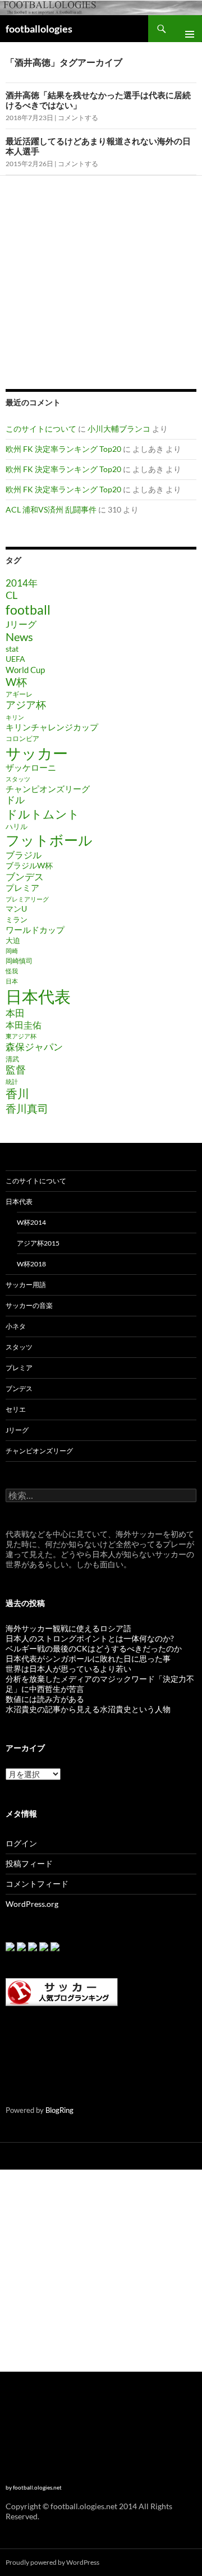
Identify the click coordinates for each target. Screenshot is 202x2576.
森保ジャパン (34, 1047)
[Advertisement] (100, 281)
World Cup (25, 670)
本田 (15, 1013)
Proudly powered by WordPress (52, 2562)
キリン (15, 717)
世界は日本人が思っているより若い (68, 1669)
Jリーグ (21, 624)
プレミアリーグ (27, 899)
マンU (16, 909)
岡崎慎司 (19, 961)
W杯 (16, 682)
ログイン (21, 1843)
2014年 (22, 583)
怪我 (12, 971)
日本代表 (38, 996)
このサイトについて (41, 429)
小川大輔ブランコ (119, 429)
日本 (12, 981)
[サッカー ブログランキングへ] (62, 1991)
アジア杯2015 (38, 1243)
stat (12, 649)
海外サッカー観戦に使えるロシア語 (68, 1628)
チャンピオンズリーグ (48, 789)
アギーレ (19, 694)
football (28, 610)
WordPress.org (32, 1904)
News (19, 637)
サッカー (37, 753)
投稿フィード (29, 1863)
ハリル (17, 826)
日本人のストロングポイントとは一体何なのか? (90, 1638)
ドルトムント (43, 814)
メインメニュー (185, 29)
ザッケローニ (31, 768)
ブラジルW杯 (29, 865)
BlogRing (59, 2110)
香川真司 (27, 1108)
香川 (17, 1093)
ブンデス (25, 877)
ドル (15, 800)
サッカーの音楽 (29, 1305)
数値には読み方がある (45, 1699)
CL (12, 595)
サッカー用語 (26, 1285)
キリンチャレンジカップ (52, 727)
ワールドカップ (35, 930)
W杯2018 (31, 1264)
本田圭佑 (24, 1025)
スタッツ (18, 779)
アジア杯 (26, 705)
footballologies (39, 29)
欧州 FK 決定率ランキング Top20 (63, 449)
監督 (16, 1070)
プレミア (22, 888)
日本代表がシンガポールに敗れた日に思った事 (88, 1658)
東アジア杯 (21, 1036)
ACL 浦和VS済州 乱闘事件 (51, 509)
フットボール (49, 840)
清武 (12, 1059)
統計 (12, 1081)
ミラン (17, 919)
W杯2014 (31, 1222)
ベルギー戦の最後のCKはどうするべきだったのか (94, 1648)
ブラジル (24, 855)
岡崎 (12, 951)
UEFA (15, 659)
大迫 (13, 940)
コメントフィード (37, 1884)
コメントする (78, 118)
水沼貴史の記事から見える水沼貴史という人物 (88, 1709)
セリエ (16, 1409)
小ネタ (16, 1326)
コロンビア (22, 738)
